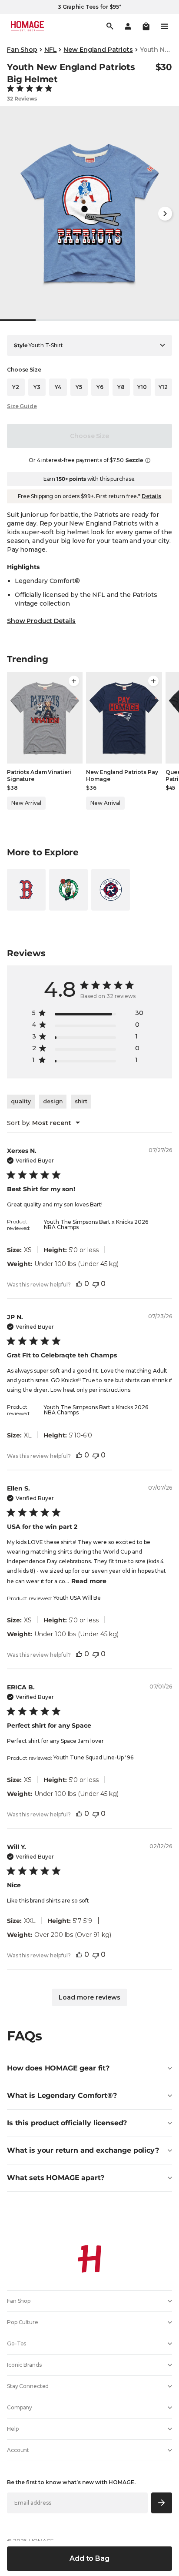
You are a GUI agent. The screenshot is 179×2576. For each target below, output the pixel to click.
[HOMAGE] (27, 26)
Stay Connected (28, 2386)
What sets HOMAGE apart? (56, 2178)
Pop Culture (23, 2322)
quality (21, 1101)
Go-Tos (17, 2343)
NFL (51, 50)
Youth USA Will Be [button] (77, 1598)
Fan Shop (22, 50)
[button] (146, 26)
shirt (81, 1101)
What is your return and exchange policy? (83, 2150)
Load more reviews (89, 1997)
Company (20, 2407)
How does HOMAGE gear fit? (58, 2068)
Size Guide (22, 406)
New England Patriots (98, 50)
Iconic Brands (24, 2365)
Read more (89, 1581)
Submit (162, 2503)
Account (18, 2450)
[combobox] (43, 1123)
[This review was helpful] (79, 1284)
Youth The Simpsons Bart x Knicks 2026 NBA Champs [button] (96, 1224)
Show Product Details (41, 621)
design (53, 1101)
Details (151, 496)
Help (13, 2429)
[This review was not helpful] (96, 1284)
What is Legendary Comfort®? (62, 2095)
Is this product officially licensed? (67, 2123)
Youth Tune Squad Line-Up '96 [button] (93, 1757)
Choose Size (89, 436)
